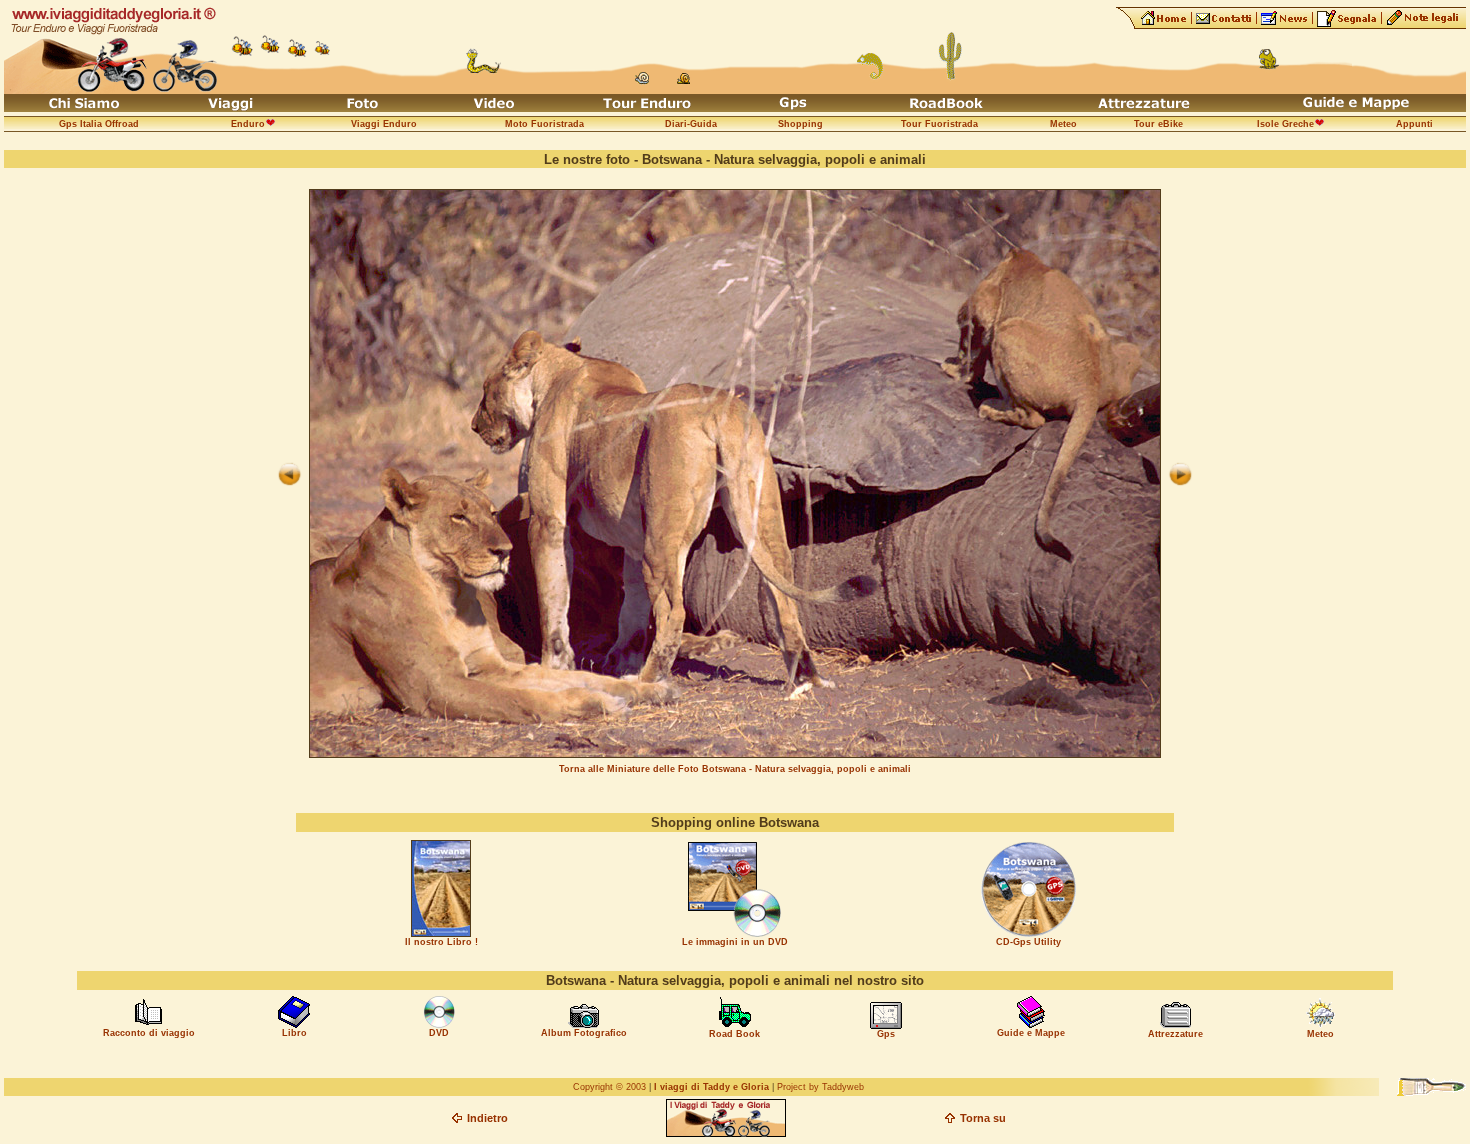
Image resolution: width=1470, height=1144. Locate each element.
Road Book (734, 1034)
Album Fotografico (584, 1033)
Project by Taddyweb (820, 1087)
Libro (294, 1033)
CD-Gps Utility (1028, 942)
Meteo (1320, 1034)
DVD (439, 1033)
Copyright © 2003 (609, 1087)
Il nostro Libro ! (441, 942)
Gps (886, 1034)
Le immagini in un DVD (735, 942)
